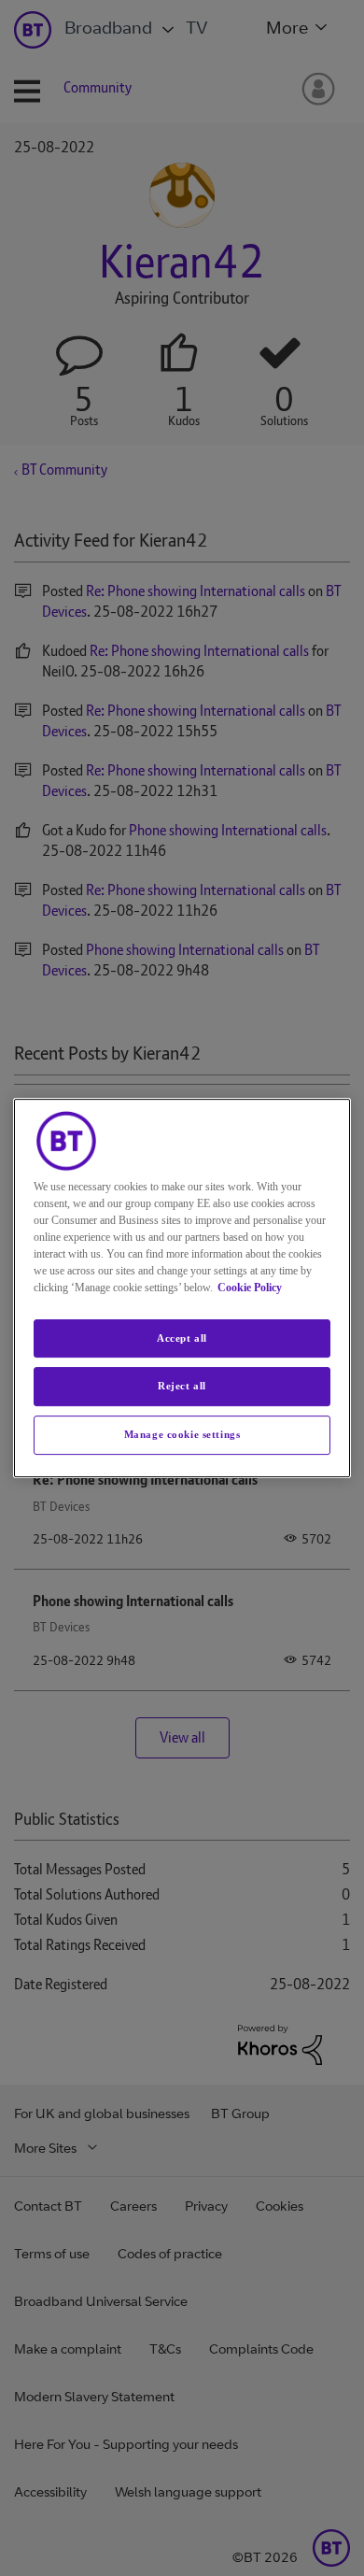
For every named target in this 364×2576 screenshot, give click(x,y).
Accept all (182, 1338)
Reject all (182, 1387)
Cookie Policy (250, 1288)
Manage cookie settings (182, 1434)
